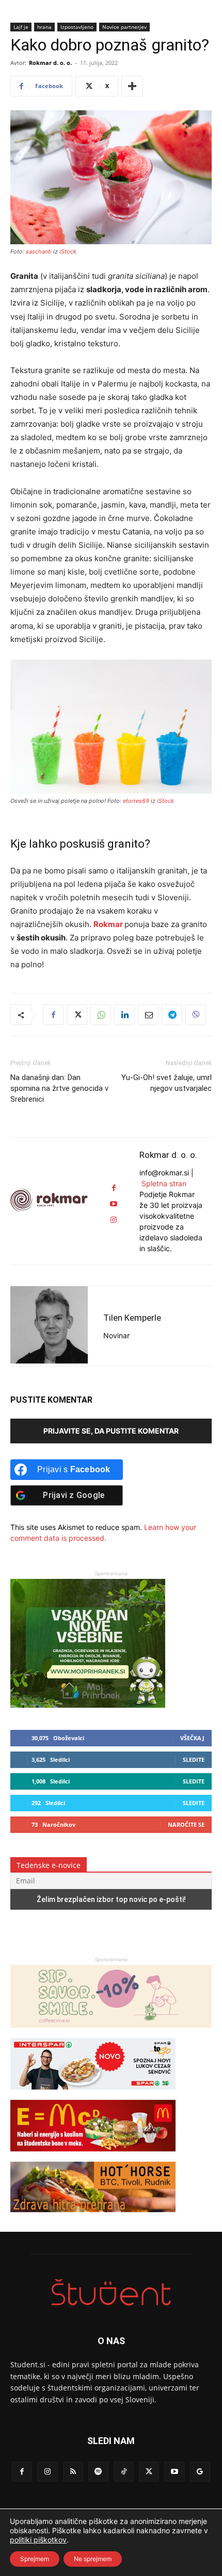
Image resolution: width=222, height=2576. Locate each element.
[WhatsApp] (101, 1015)
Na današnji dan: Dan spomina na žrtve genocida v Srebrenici (59, 1088)
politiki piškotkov (38, 2540)
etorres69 (136, 801)
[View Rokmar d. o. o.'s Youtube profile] (114, 1204)
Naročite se (186, 1824)
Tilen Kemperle (132, 1318)
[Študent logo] (111, 2292)
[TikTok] (124, 2472)
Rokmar (108, 924)
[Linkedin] (124, 1015)
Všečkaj (192, 1738)
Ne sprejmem (93, 2559)
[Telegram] (172, 1015)
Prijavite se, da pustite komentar (111, 1431)
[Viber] (196, 1015)
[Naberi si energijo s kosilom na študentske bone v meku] (93, 2156)
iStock (68, 251)
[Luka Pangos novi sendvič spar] (93, 2094)
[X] (77, 1015)
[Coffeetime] (111, 2033)
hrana (44, 27)
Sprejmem (35, 2559)
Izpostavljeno (77, 27)
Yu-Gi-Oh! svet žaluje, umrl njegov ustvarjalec (166, 1083)
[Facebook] (53, 1015)
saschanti (39, 251)
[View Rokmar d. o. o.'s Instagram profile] (114, 1220)
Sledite (194, 1760)
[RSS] (73, 2472)
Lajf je (21, 27)
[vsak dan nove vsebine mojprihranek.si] (88, 1705)
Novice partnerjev (124, 27)
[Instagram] (47, 2472)
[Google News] (200, 2472)
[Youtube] (174, 2472)
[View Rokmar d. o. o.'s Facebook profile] (114, 1188)
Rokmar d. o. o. (50, 63)
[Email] (148, 1015)
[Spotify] (98, 2472)
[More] (132, 86)
